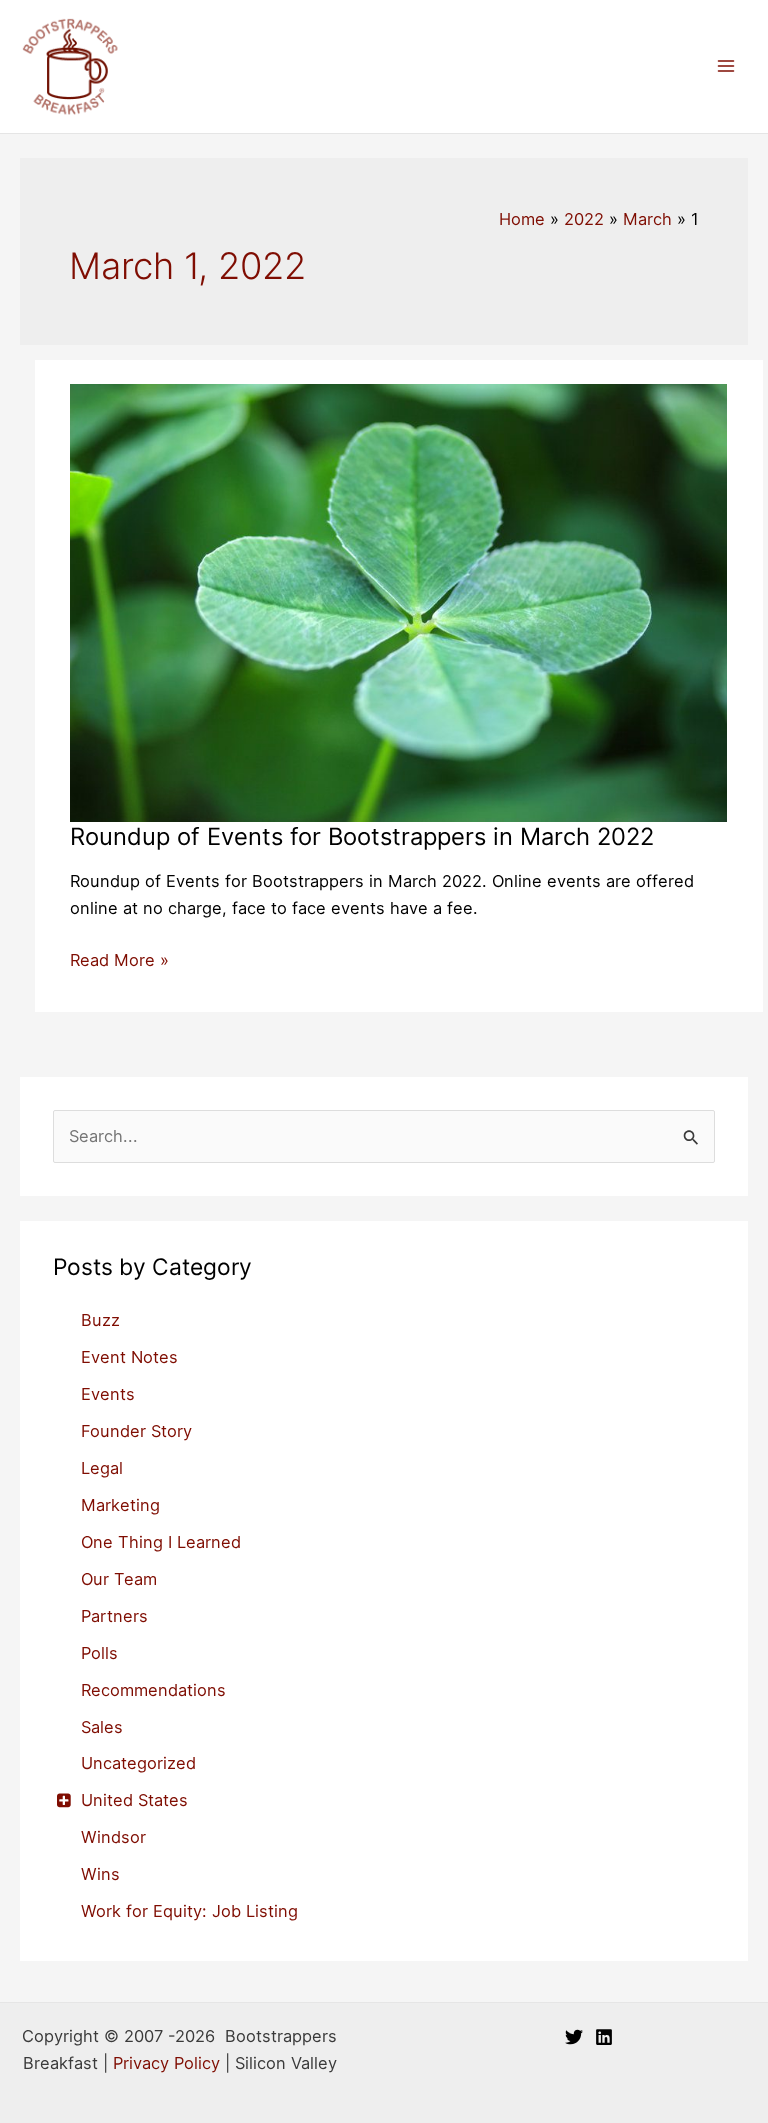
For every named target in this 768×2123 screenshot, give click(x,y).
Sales (102, 1727)
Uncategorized (138, 1763)
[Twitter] (574, 2037)
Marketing (120, 1505)
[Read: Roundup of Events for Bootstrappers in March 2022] (399, 602)
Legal (102, 1468)
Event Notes (129, 1357)
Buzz (100, 1320)
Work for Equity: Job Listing (189, 1911)
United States (134, 1800)
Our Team (119, 1579)
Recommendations (153, 1690)
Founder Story (136, 1431)
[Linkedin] (604, 2037)
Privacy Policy (166, 2063)
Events (108, 1394)
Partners (114, 1616)
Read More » (119, 961)
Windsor (113, 1837)
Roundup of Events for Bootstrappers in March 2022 (362, 836)
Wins (100, 1874)
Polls (99, 1653)
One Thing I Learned (161, 1542)
